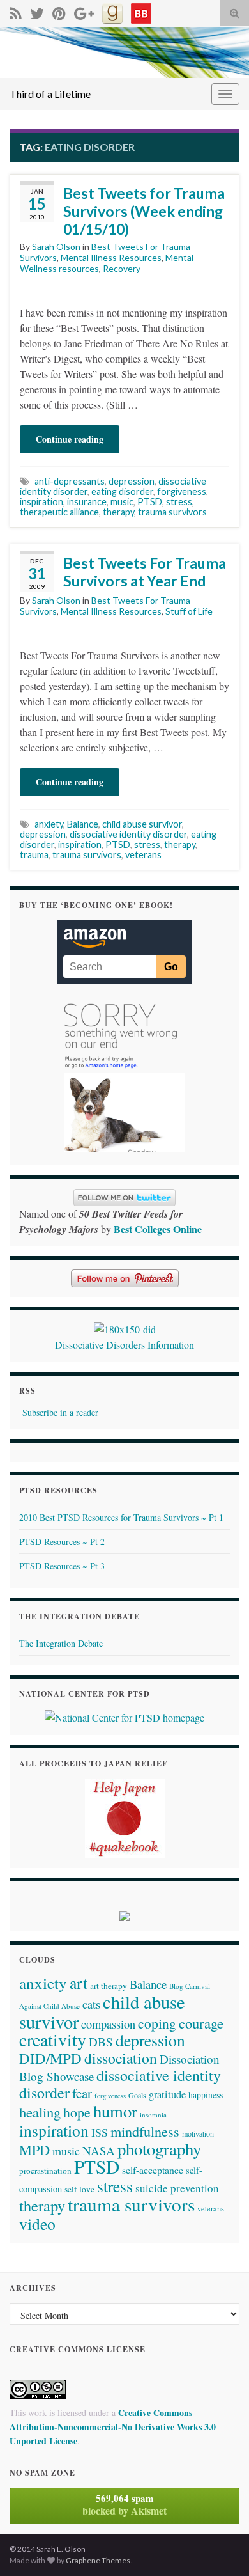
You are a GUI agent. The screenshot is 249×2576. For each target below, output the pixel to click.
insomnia (153, 2115)
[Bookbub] (141, 11)
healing (40, 2112)
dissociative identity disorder (128, 834)
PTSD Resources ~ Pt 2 (62, 1542)
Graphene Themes (98, 2560)
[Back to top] (220, 2547)
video (37, 2224)
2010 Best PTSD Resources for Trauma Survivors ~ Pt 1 (121, 1517)
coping (157, 2023)
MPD (34, 2149)
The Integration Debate (61, 1643)
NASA (99, 2150)
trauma (34, 855)
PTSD (150, 502)
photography (159, 2148)
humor (115, 2111)
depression (132, 481)
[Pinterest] (59, 11)
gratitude (167, 2094)
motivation (198, 2133)
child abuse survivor (142, 824)
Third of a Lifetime (50, 94)
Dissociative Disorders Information (124, 1345)
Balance (83, 824)
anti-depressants (70, 481)
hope (77, 2112)
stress (179, 502)
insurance (87, 502)
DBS (101, 2042)
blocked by (124, 2504)
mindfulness (145, 2131)
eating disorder (122, 491)
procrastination (45, 2171)
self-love (79, 2189)
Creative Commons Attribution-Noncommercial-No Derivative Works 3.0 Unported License (113, 2427)
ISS (100, 2132)
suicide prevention (177, 2188)
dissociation (121, 2058)
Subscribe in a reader (60, 1412)
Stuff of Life (189, 611)
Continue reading (70, 439)
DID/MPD (50, 2058)
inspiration (41, 502)
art (79, 1983)
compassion (108, 2024)
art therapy (109, 1986)
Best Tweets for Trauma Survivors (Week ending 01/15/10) (144, 211)
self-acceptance (153, 2170)
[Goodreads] (112, 11)
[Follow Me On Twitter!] (37, 11)
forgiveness (182, 491)
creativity (53, 2040)
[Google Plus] (84, 11)
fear (82, 2093)
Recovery (122, 268)
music (122, 502)
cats (91, 2004)
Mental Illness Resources (111, 257)
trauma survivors (172, 512)
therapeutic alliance (59, 512)
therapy (118, 512)
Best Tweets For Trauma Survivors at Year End (145, 572)
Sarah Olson (56, 247)
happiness (206, 2095)
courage (201, 2023)
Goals (137, 2095)
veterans (143, 855)
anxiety (49, 824)
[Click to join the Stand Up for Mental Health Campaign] (125, 1327)
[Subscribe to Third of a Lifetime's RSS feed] (16, 11)
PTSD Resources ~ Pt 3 (62, 1566)
